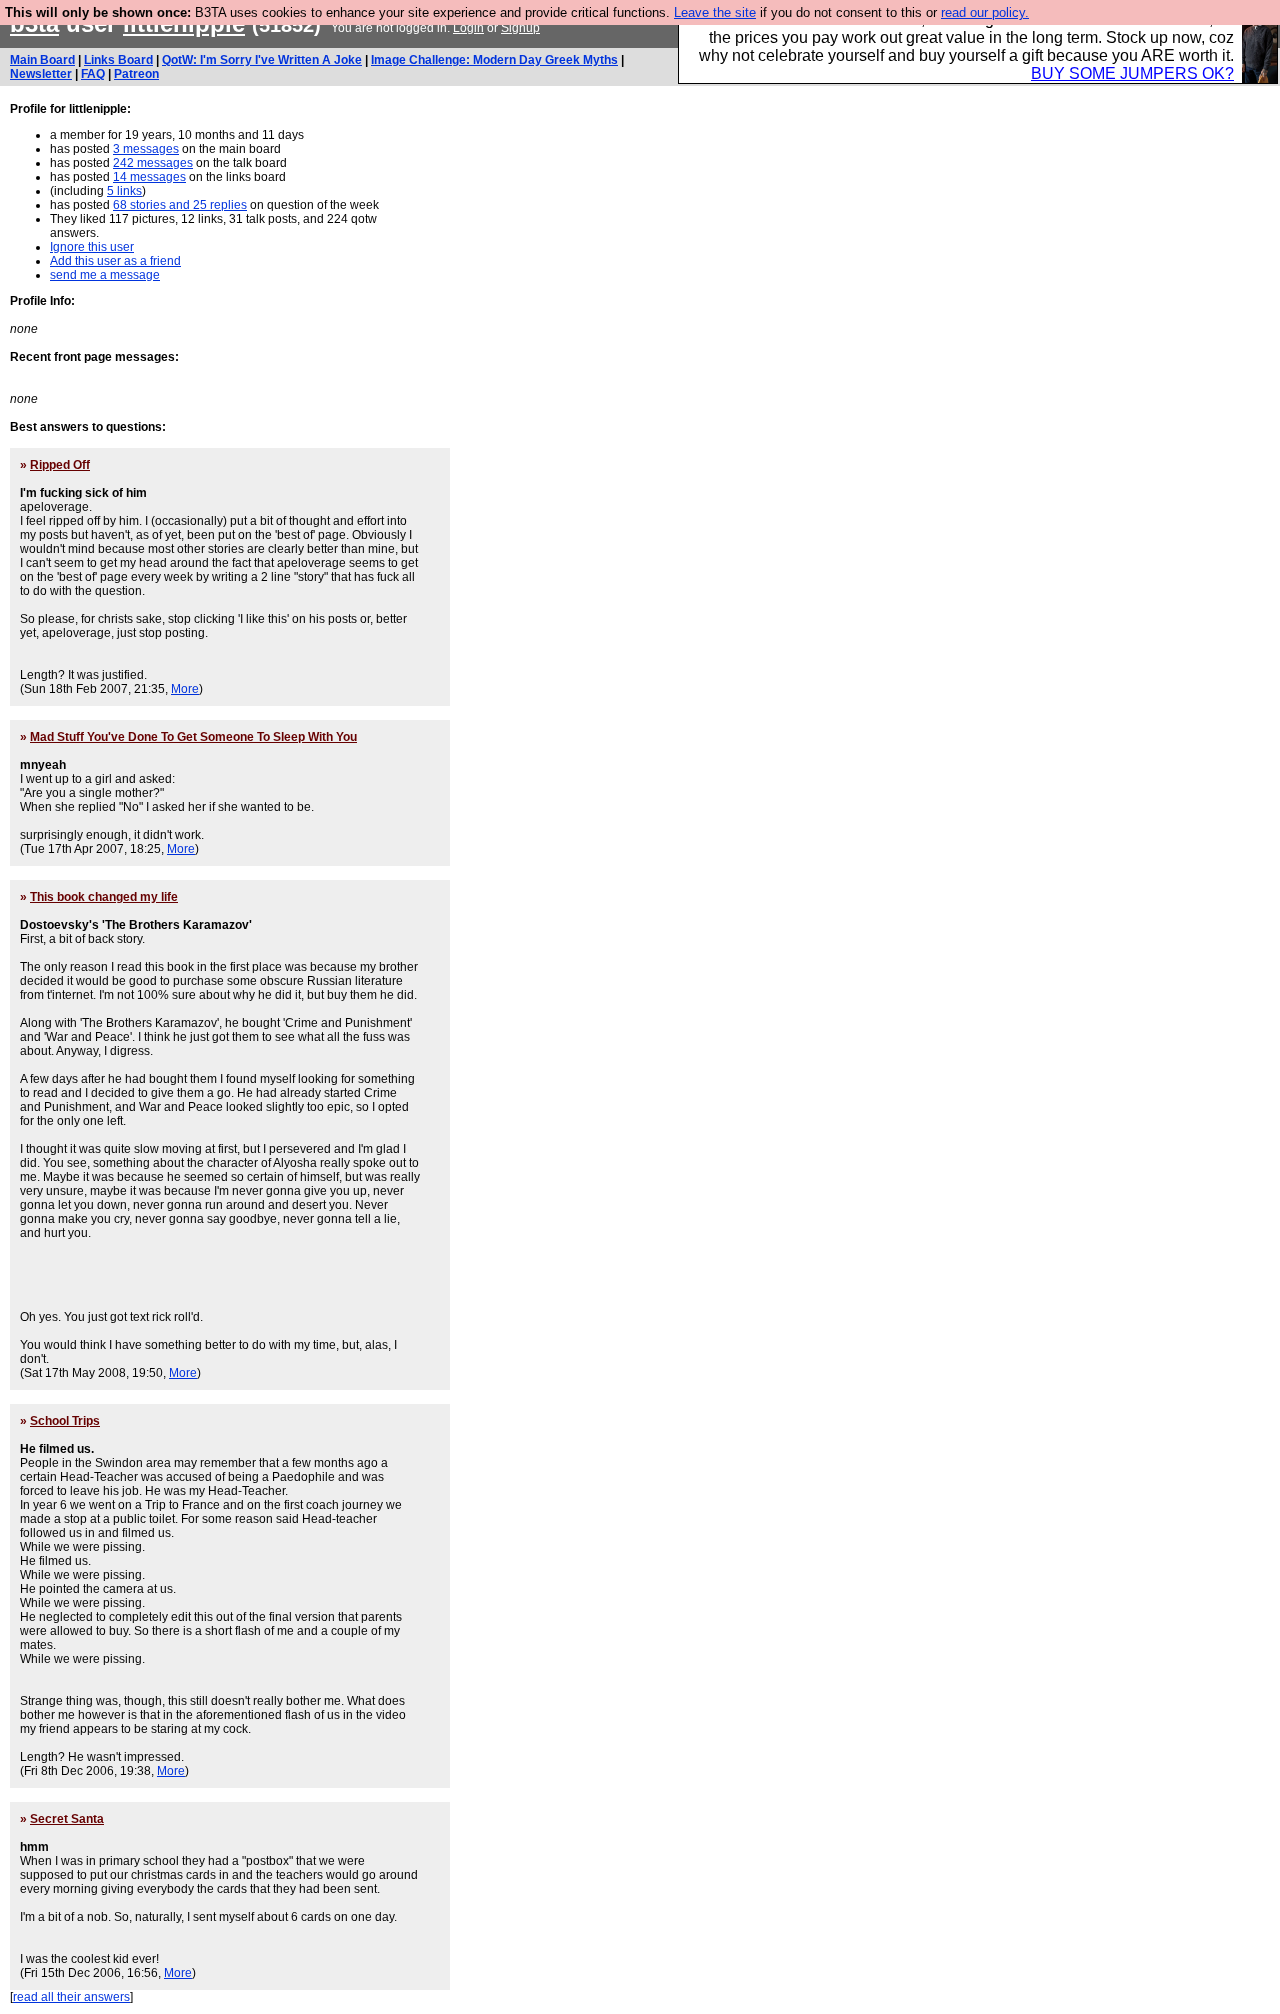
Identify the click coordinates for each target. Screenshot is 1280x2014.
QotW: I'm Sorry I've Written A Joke (262, 60)
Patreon (136, 74)
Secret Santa (67, 1819)
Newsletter (41, 74)
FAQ (93, 74)
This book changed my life (104, 897)
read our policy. (985, 12)
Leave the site (715, 12)
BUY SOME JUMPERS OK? (1132, 73)
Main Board (42, 60)
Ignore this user (92, 247)
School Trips (65, 1421)
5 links (124, 191)
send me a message (105, 275)
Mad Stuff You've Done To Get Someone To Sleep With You (193, 737)
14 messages (149, 177)
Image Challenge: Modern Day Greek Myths (494, 60)
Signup (520, 28)
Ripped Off (60, 465)
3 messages (146, 149)
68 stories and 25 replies (180, 205)
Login (468, 28)
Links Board (118, 60)
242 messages (153, 163)
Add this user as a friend (115, 261)
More (185, 689)
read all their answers (71, 1997)
